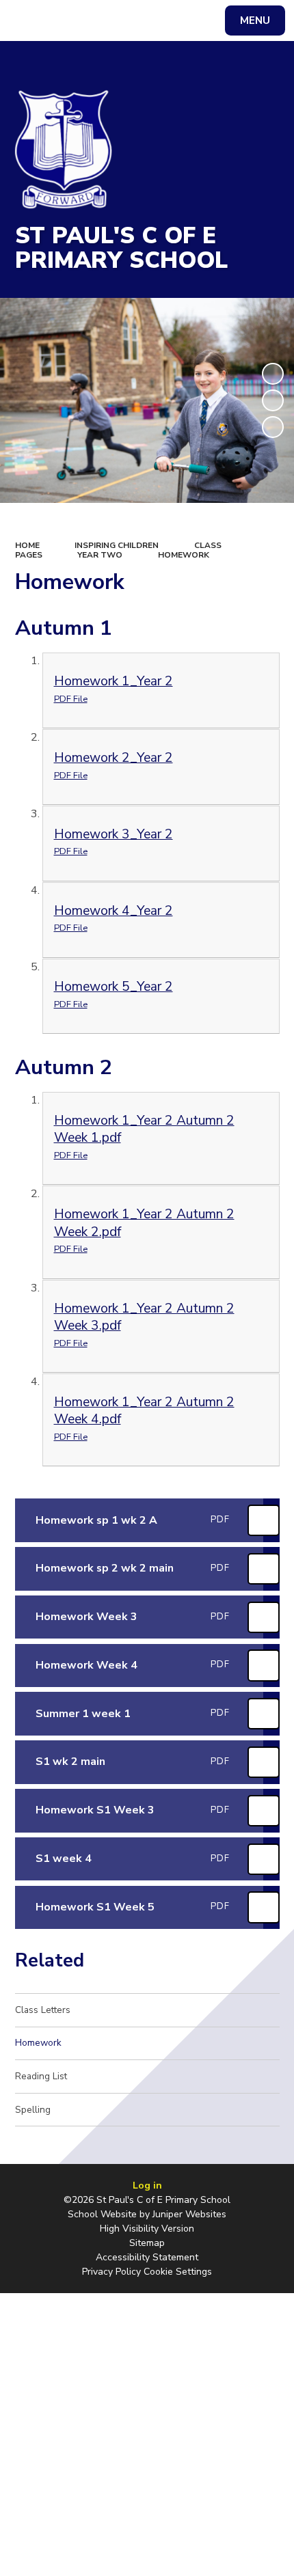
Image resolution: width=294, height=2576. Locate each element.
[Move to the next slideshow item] (273, 427)
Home (27, 545)
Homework (184, 555)
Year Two (100, 555)
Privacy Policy (111, 2272)
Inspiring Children (117, 545)
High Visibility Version (147, 2229)
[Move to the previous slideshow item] (273, 400)
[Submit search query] (172, 19)
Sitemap (147, 2243)
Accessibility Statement (147, 2257)
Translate (116, 23)
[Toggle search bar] (27, 20)
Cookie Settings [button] (178, 2272)
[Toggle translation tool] (62, 20)
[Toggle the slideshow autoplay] (273, 374)
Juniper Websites (189, 2214)
